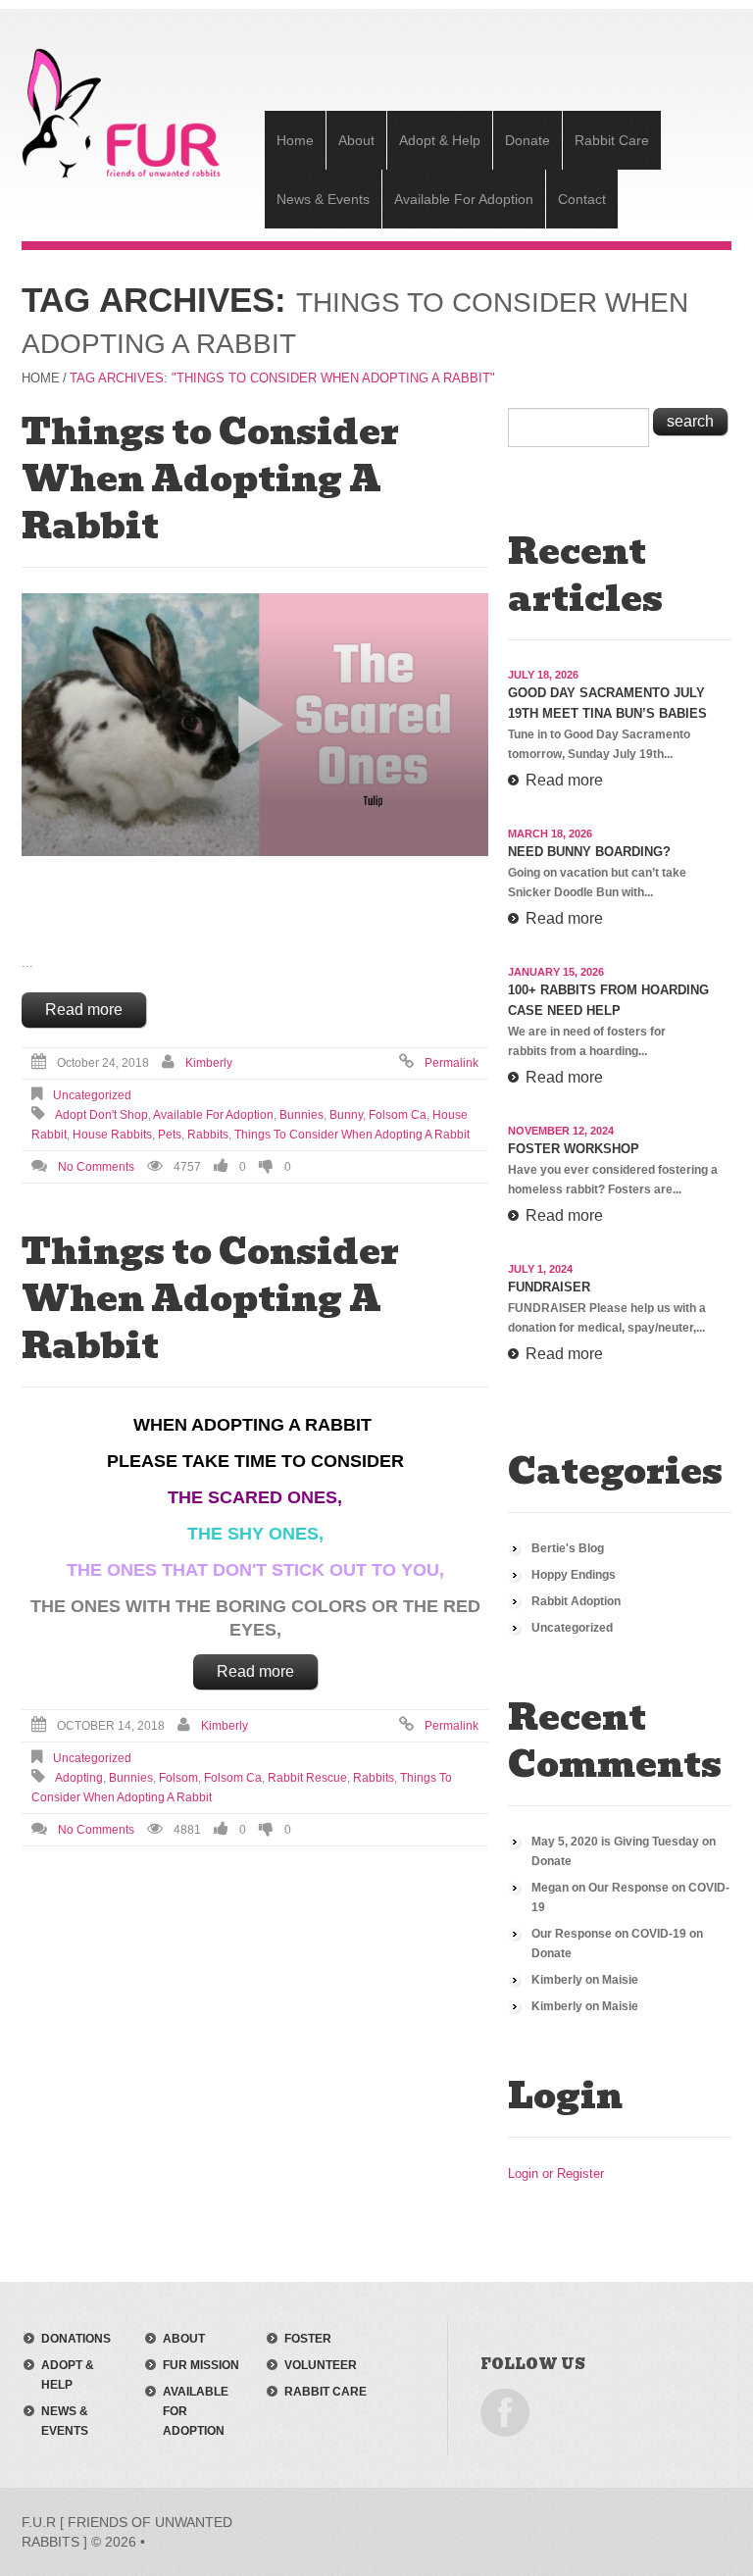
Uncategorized (92, 1095)
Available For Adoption (464, 199)
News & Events (323, 199)
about (184, 2339)
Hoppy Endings (574, 1575)
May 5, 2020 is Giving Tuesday (615, 1842)
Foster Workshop (574, 1149)
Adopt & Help (440, 140)
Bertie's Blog (568, 1548)
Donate (527, 140)
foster (308, 2339)
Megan (550, 1888)
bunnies (301, 1115)
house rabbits (112, 1135)
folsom (178, 1778)
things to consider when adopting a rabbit (352, 1135)
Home (295, 140)
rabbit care (326, 2392)
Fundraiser (549, 1287)
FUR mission (201, 2365)
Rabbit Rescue (307, 1778)
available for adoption (213, 1115)
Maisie (620, 1980)
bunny (346, 1115)
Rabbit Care (612, 140)
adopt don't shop (101, 1115)
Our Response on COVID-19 (609, 1934)
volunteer (321, 2365)
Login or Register (556, 2173)
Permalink (452, 1063)
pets (170, 1135)
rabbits (208, 1135)
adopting (79, 1778)
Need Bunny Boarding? (589, 852)
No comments (96, 1167)
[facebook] (505, 2411)
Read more (84, 1010)
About (356, 140)
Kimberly (209, 1063)
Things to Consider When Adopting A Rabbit (210, 479)
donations (76, 2339)
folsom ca (398, 1115)
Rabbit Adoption (576, 1601)
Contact (582, 199)
